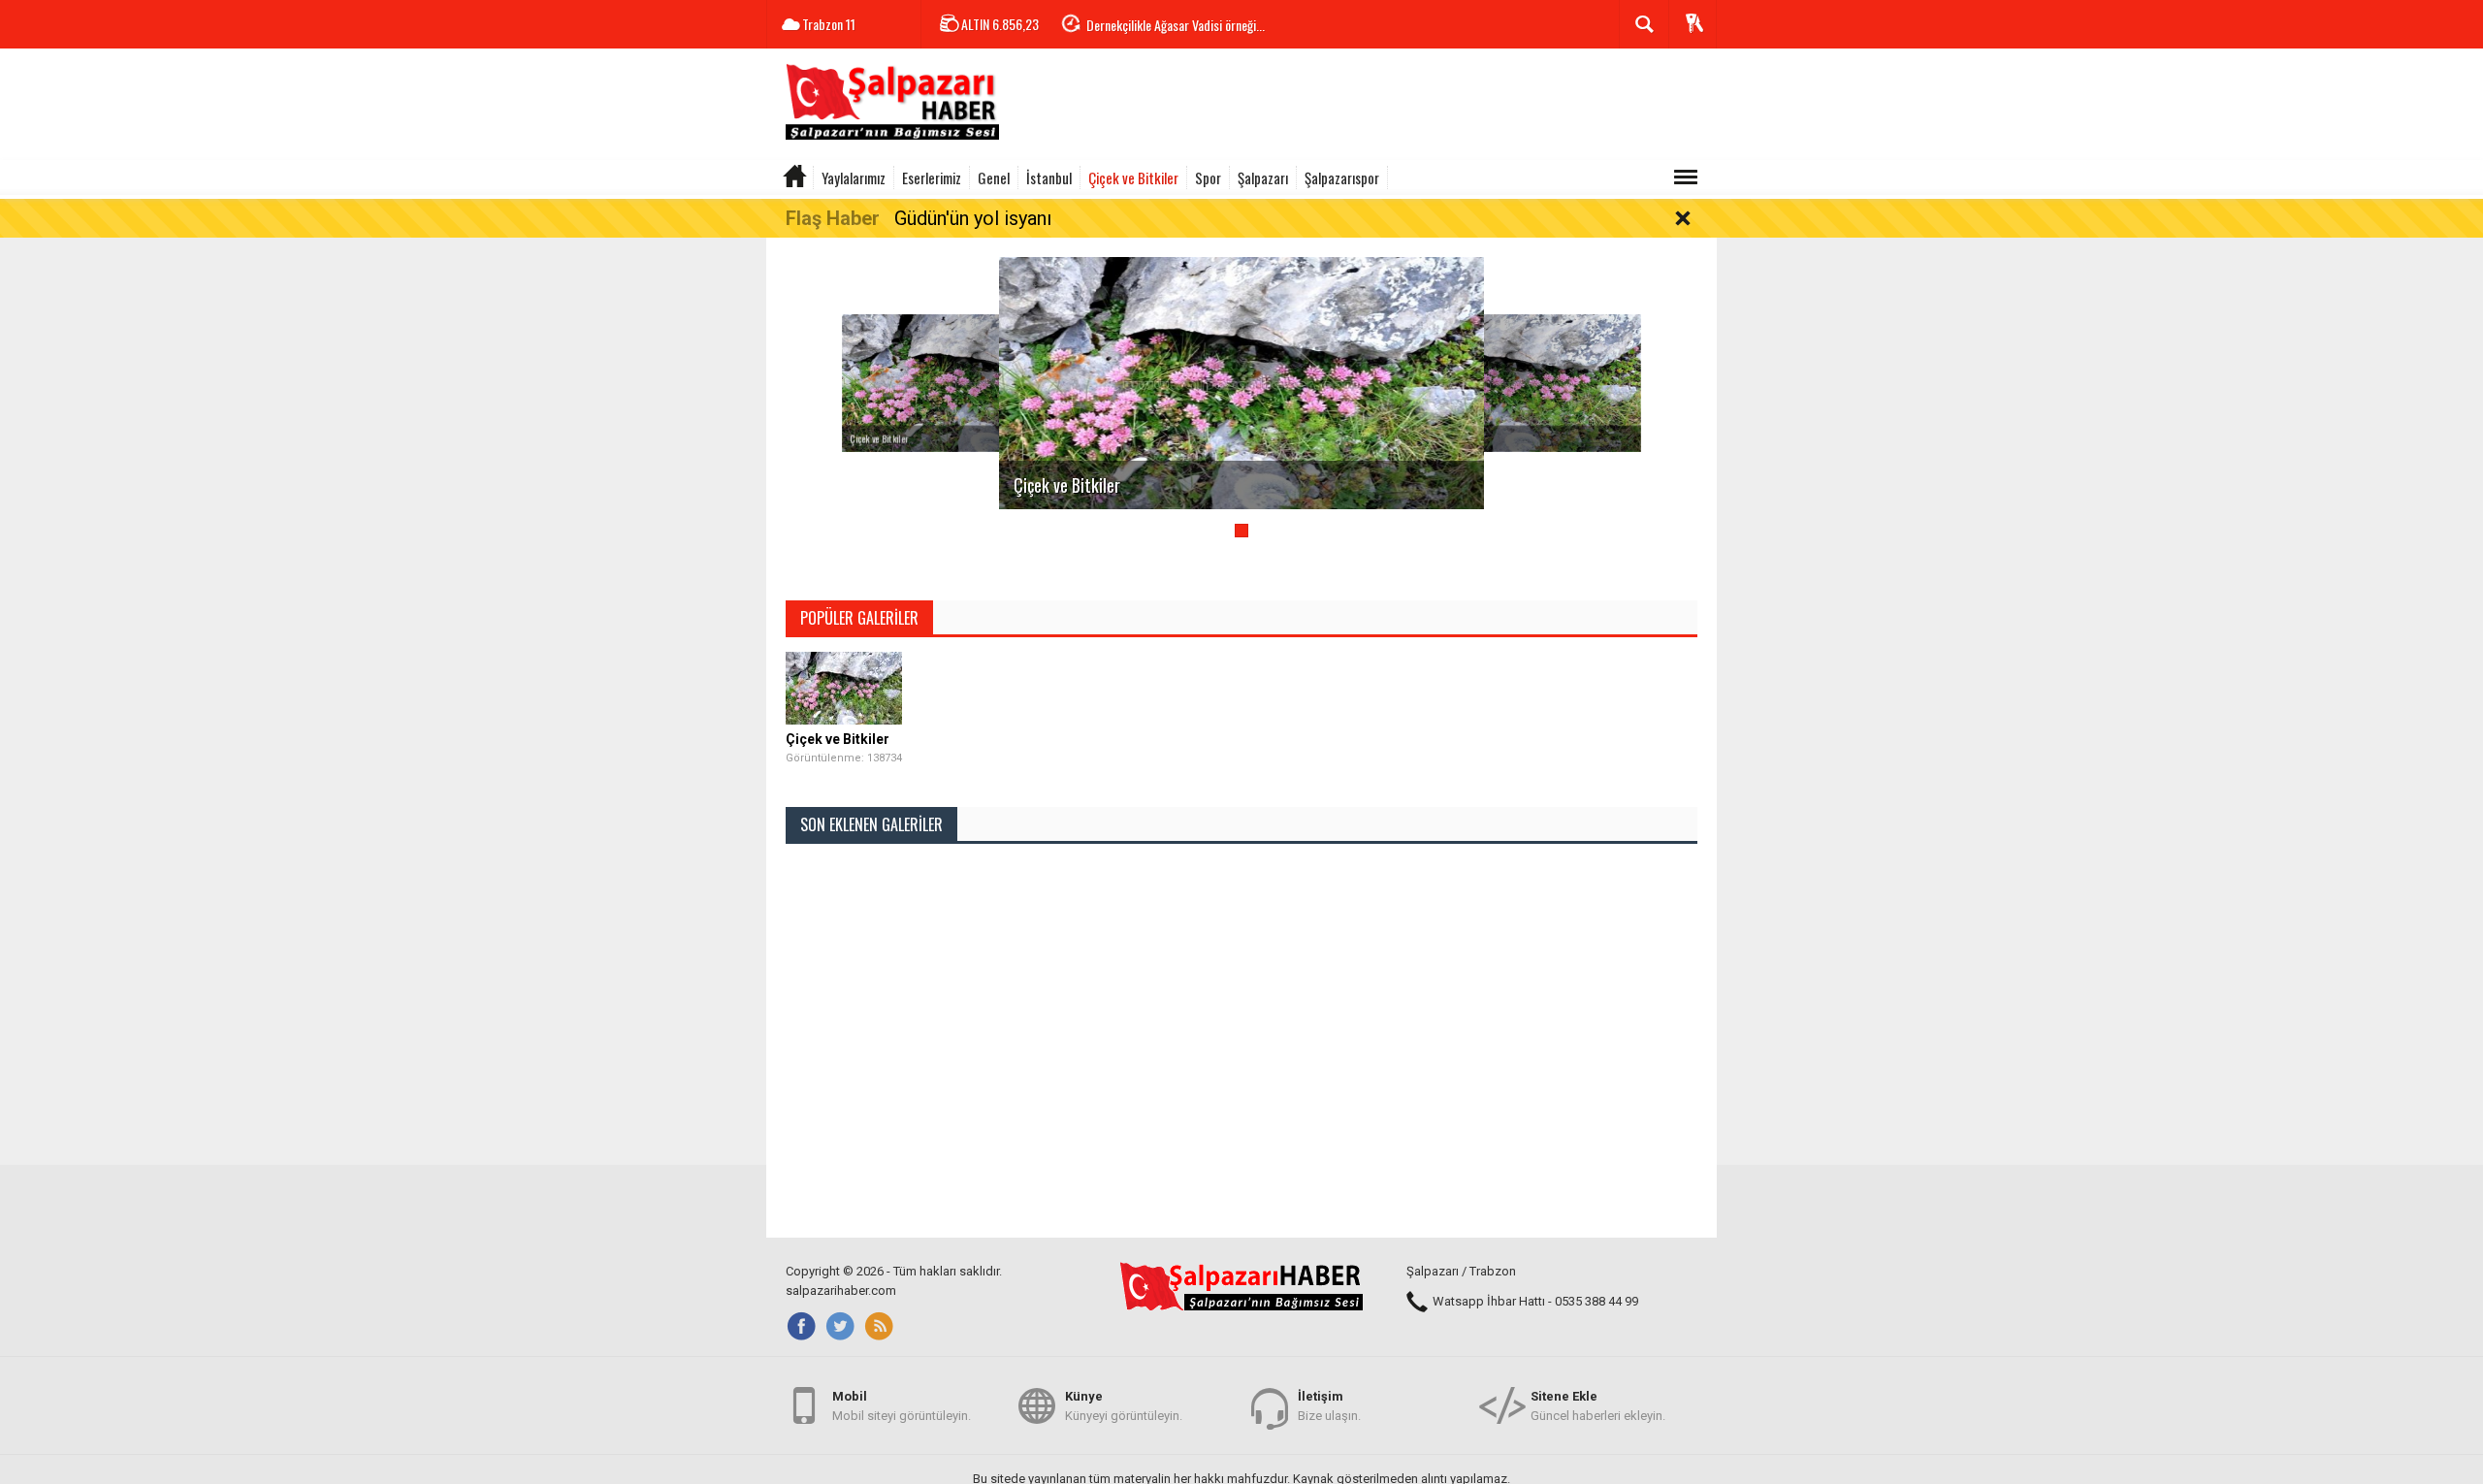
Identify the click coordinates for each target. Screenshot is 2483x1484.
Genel (994, 177)
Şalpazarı (1263, 177)
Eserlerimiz (932, 177)
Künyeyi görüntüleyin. (1124, 1406)
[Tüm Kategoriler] (1686, 177)
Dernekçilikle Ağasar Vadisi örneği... (1176, 25)
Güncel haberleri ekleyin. (1598, 1406)
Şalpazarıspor (1342, 177)
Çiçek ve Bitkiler (1133, 177)
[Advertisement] (1364, 107)
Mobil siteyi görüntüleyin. (902, 1406)
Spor (1208, 177)
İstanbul (1049, 177)
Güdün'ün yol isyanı (973, 218)
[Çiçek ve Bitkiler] (974, 382)
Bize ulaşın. (1329, 1406)
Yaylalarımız (854, 177)
